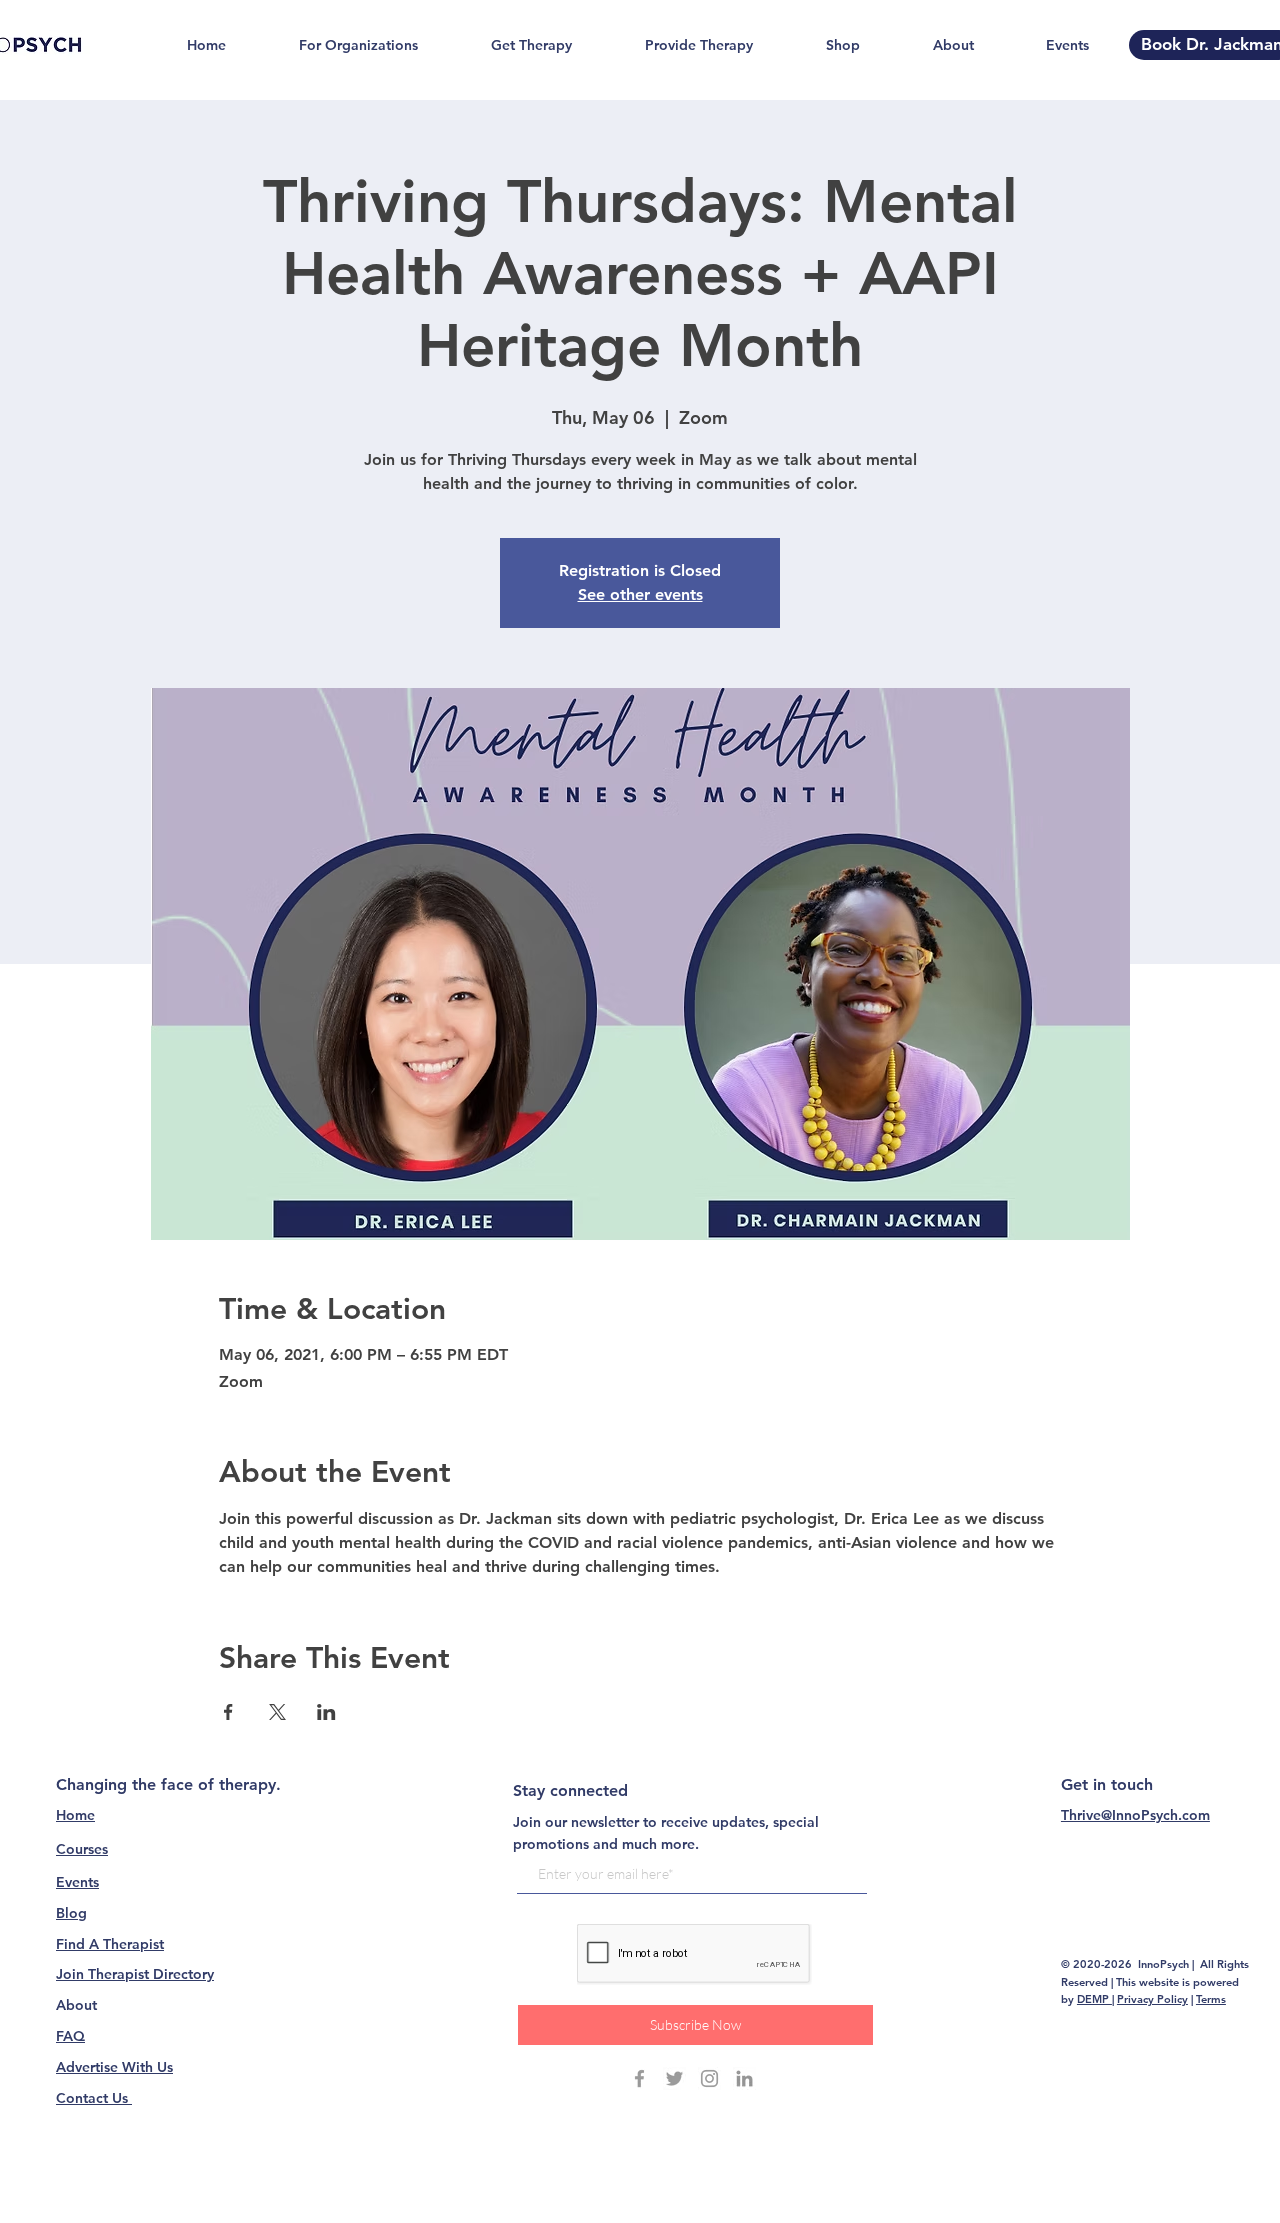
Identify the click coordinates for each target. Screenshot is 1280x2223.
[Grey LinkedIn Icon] (744, 2078)
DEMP (1094, 1999)
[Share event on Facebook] (228, 1712)
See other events (640, 594)
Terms (1211, 1999)
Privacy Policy (1152, 1999)
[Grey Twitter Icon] (674, 2078)
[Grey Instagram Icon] (709, 2078)
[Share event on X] (277, 1712)
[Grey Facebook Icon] (639, 2078)
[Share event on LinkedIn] (326, 1712)
